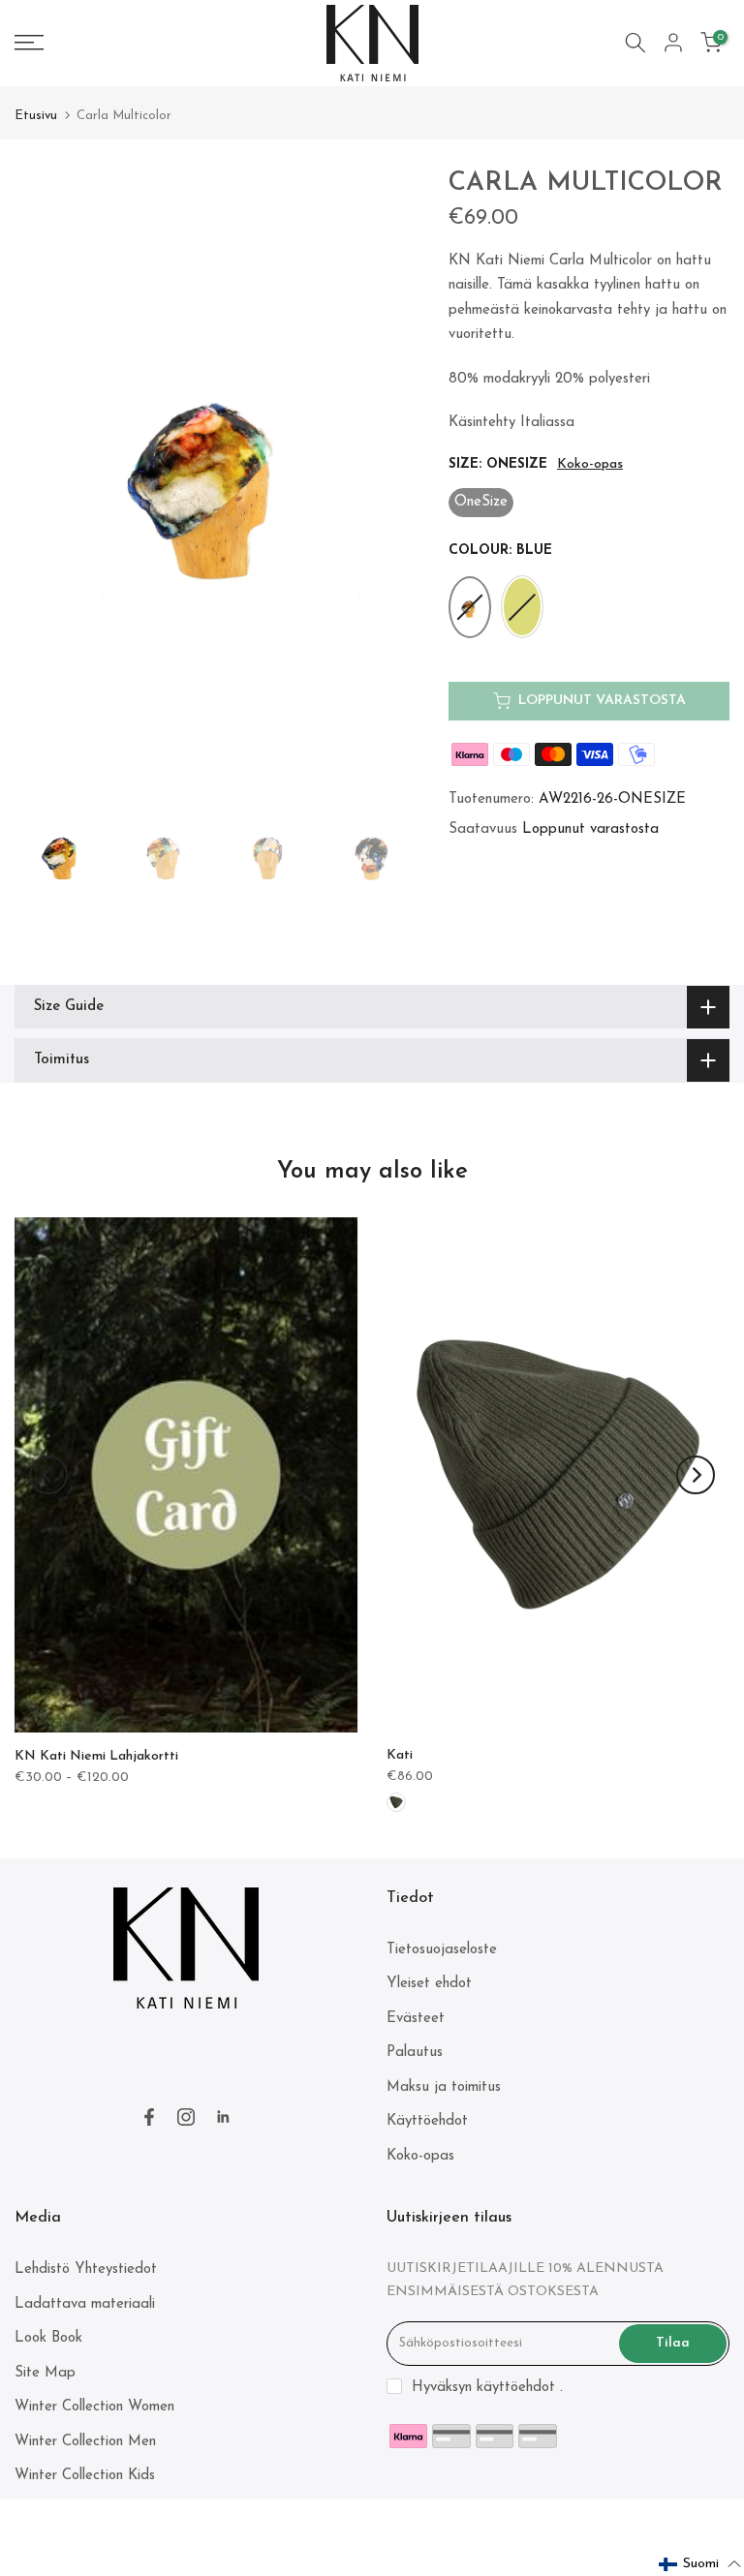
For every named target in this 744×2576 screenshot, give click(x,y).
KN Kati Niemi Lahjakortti (96, 1756)
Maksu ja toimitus (444, 2087)
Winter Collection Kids (85, 2476)
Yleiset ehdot (429, 1984)
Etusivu (36, 116)
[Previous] (48, 1475)
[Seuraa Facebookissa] (149, 2117)
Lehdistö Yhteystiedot (86, 2269)
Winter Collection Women (94, 2407)
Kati (400, 1755)
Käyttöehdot (427, 2121)
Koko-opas (590, 464)
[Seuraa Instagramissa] (186, 2117)
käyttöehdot (516, 2388)
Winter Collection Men (85, 2442)
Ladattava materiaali (85, 2304)
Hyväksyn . (487, 2388)
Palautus (415, 2053)
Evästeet (416, 2019)
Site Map (45, 2373)
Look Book (48, 2338)
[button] (700, 2564)
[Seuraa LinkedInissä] (223, 2117)
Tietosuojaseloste (442, 1950)
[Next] (696, 1475)
